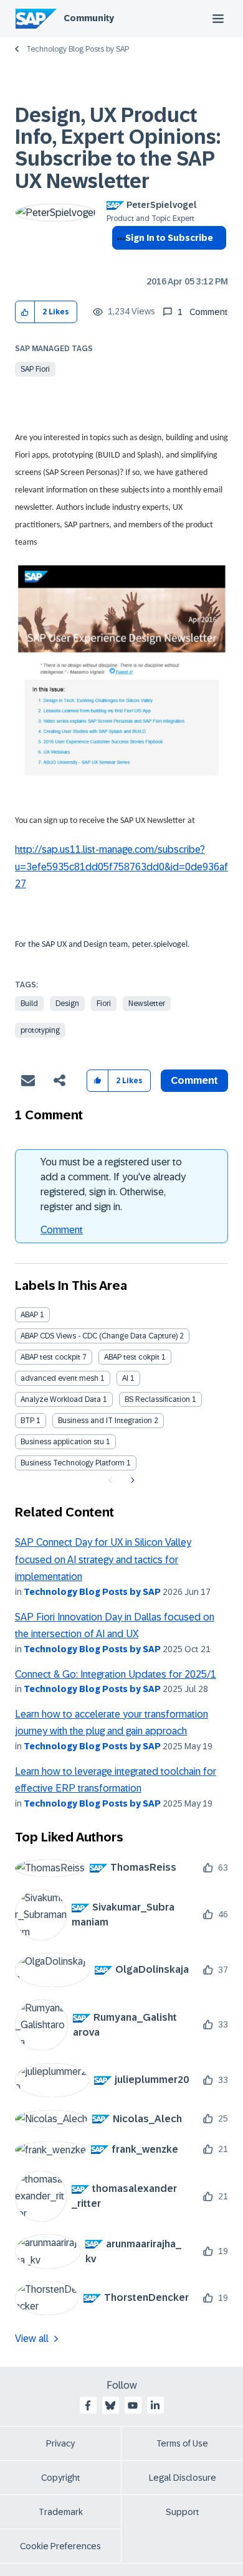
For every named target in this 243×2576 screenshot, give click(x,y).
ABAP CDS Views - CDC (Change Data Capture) (99, 1336)
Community (89, 18)
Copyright (61, 2478)
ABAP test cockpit (50, 1357)
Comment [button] (194, 1080)
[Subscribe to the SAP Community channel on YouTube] (133, 2405)
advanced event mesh (60, 1378)
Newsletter (147, 1004)
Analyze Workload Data (61, 1399)
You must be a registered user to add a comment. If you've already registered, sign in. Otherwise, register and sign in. (113, 1184)
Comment (62, 1230)
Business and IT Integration (105, 1421)
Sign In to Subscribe (169, 238)
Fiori (104, 1004)
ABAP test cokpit (132, 1357)
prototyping (40, 1030)
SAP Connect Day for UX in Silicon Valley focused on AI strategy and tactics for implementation (103, 1559)
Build (29, 1004)
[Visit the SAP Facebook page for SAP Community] (88, 2405)
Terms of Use (182, 2443)
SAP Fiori (35, 369)
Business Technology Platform (73, 1463)
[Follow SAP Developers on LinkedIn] (155, 2405)
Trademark (61, 2512)
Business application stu (62, 1442)
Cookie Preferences (60, 2546)
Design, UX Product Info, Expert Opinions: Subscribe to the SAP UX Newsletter (118, 148)
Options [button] (119, 260)
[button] (25, 312)
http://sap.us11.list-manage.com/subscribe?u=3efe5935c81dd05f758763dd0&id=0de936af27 (121, 867)
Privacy (60, 2443)
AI (125, 1378)
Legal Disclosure (183, 2478)
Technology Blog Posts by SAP (78, 49)
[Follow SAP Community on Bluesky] (110, 2405)
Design (67, 1004)
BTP (27, 1421)
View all (32, 2339)
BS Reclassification (157, 1399)
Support (183, 2512)
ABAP (29, 1315)
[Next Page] (131, 1480)
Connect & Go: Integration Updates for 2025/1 (116, 1674)
